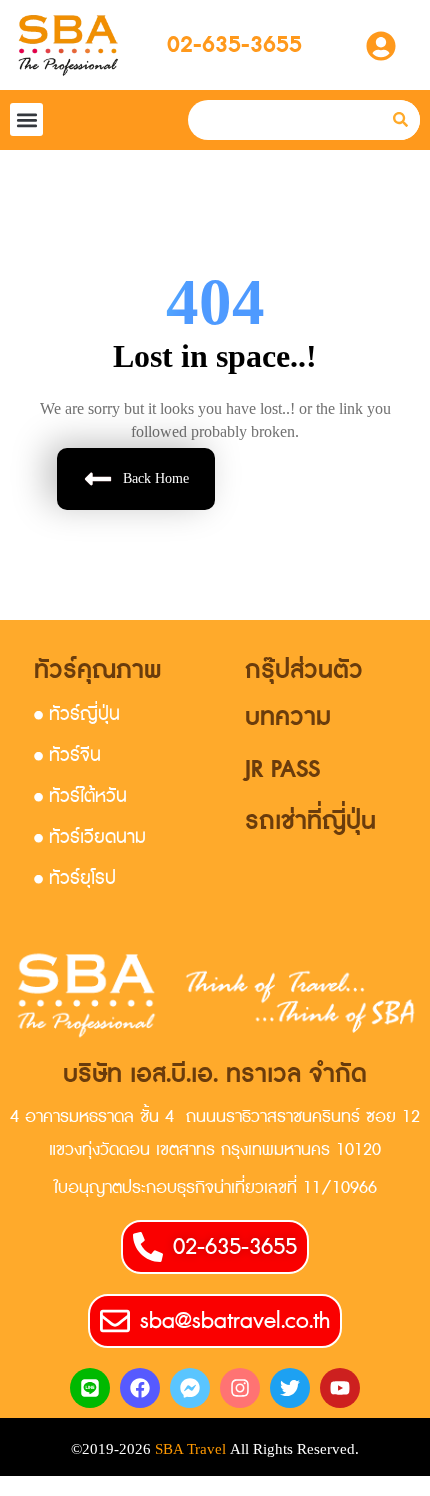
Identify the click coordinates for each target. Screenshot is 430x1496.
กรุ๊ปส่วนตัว (304, 670)
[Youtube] (340, 1388)
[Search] (400, 120)
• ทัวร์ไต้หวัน (80, 796)
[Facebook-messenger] (190, 1388)
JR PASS (282, 769)
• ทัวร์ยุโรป (75, 878)
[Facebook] (140, 1388)
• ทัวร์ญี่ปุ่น (77, 714)
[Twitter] (290, 1388)
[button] (26, 119)
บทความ (288, 717)
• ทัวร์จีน (67, 755)
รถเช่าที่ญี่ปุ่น (310, 821)
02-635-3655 (234, 45)
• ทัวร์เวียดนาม (90, 837)
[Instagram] (240, 1388)
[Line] (90, 1388)
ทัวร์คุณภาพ (97, 670)
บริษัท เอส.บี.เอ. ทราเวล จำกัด (215, 1074)
